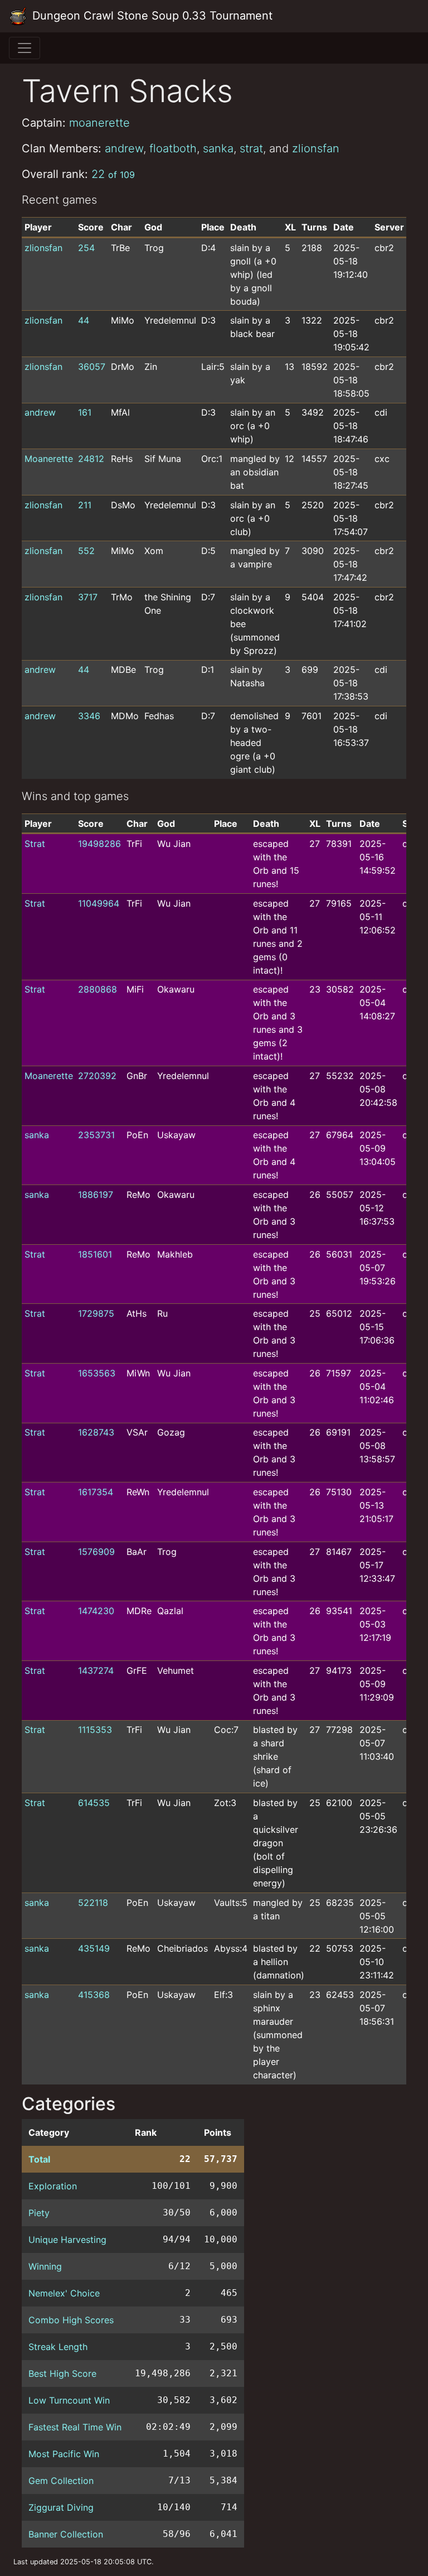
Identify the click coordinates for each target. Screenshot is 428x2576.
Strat (35, 844)
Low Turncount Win (69, 2400)
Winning (45, 2266)
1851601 (95, 1254)
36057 (92, 367)
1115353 (95, 1730)
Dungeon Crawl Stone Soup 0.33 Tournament (151, 16)
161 (85, 412)
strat (251, 148)
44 (84, 320)
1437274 (96, 1670)
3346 (89, 716)
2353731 (96, 1135)
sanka (218, 148)
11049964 (99, 903)
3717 (88, 597)
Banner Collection (66, 2534)
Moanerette (49, 459)
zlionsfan (316, 148)
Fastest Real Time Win (75, 2427)
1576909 (96, 1552)
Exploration (53, 2186)
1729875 (96, 1313)
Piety (39, 2213)
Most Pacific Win (64, 2454)
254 (86, 248)
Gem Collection (61, 2481)
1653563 (97, 1373)
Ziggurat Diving (61, 2507)
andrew (124, 148)
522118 (93, 1903)
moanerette (99, 123)
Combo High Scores (71, 2320)
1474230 (96, 1611)
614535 (94, 1803)
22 (113, 174)
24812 (91, 459)
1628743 (96, 1432)
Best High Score (62, 2373)
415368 (94, 1995)
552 (86, 551)
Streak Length (58, 2347)
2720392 (97, 1076)
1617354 (96, 1492)
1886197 (96, 1195)
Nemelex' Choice (64, 2293)
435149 (94, 1948)
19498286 (99, 844)
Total (39, 2159)
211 (85, 505)
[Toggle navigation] (25, 48)
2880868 (98, 989)
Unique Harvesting (67, 2240)
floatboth (173, 148)
